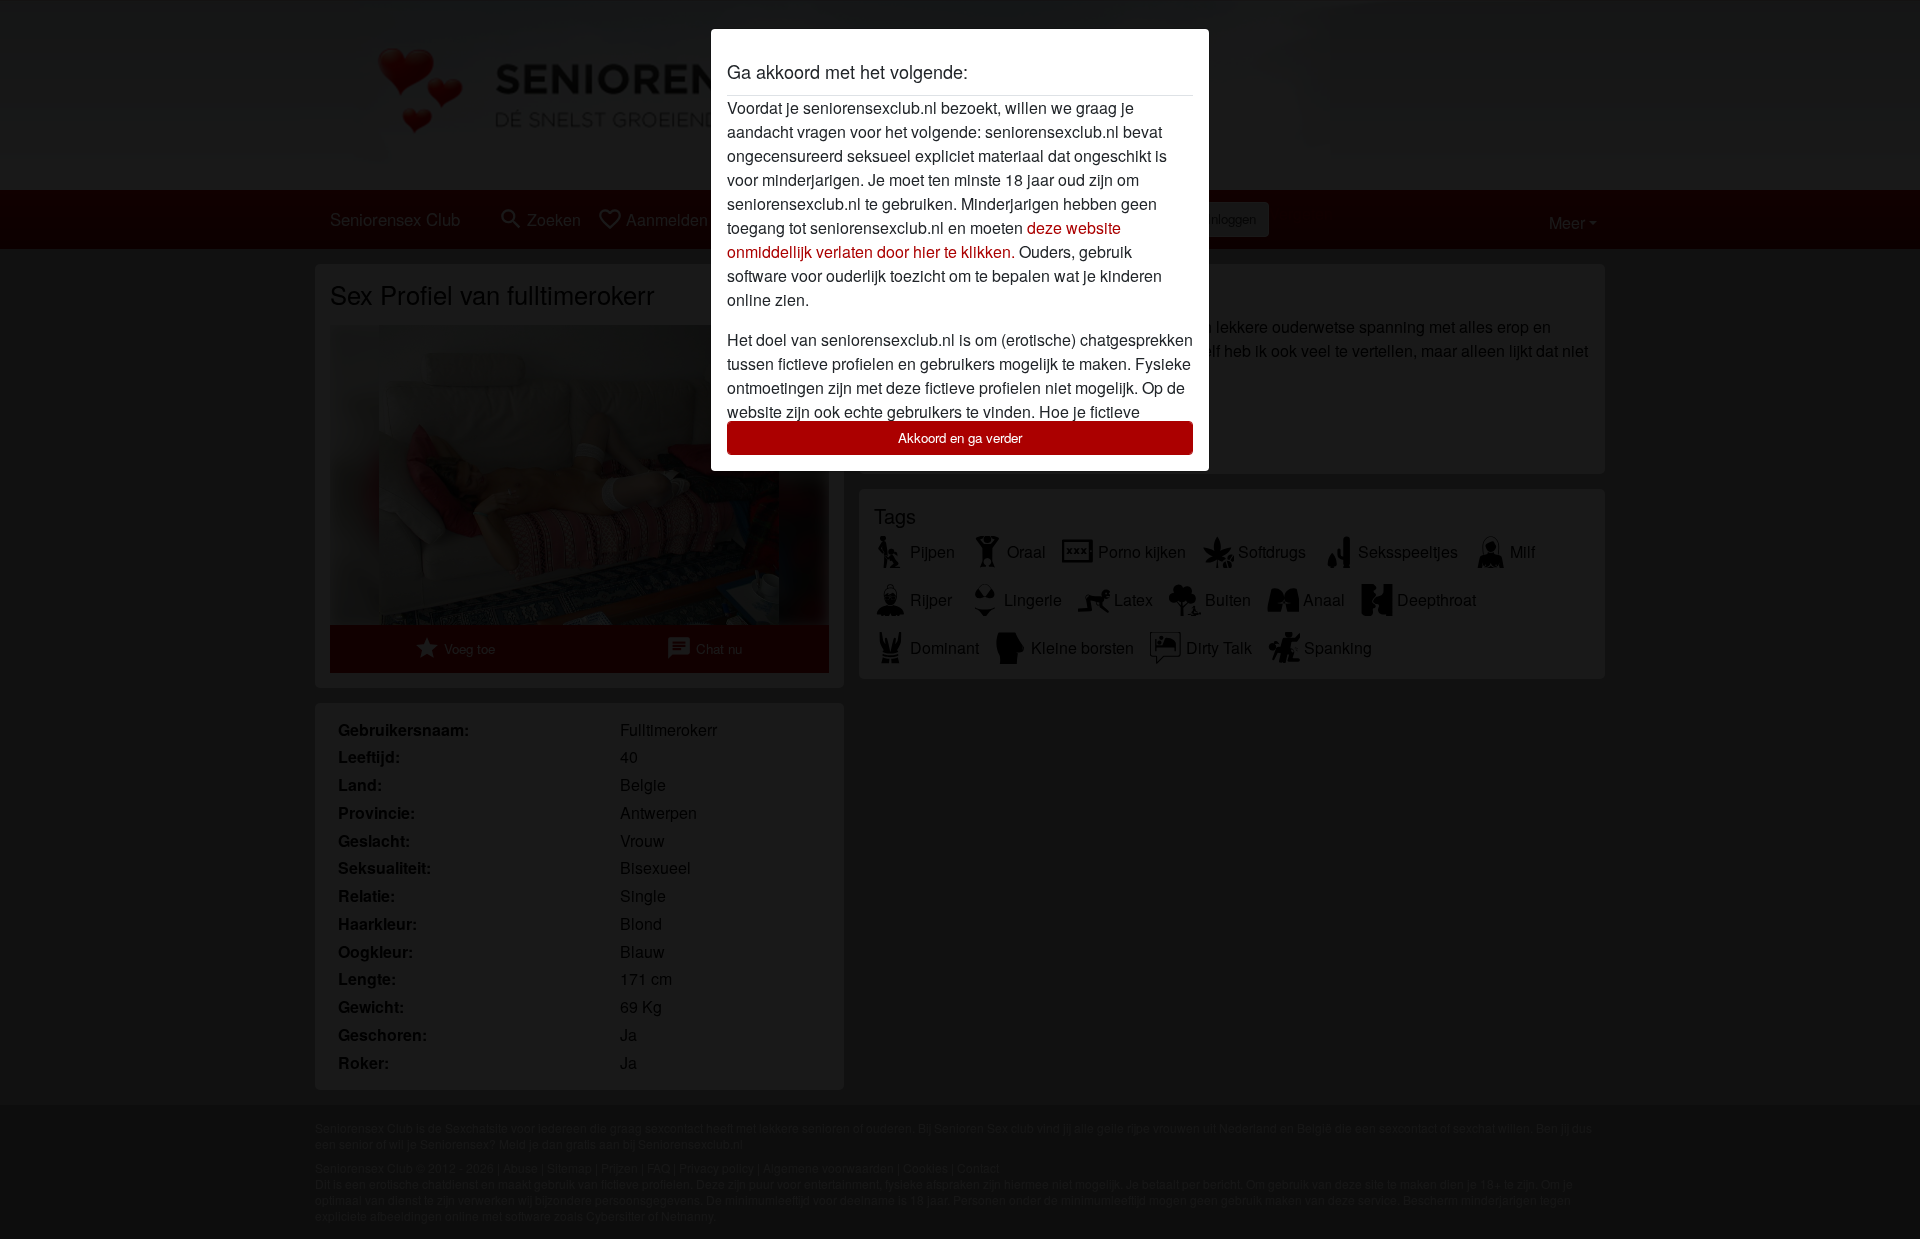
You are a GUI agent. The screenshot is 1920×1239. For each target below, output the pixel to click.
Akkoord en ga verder (960, 437)
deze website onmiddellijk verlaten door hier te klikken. (924, 239)
